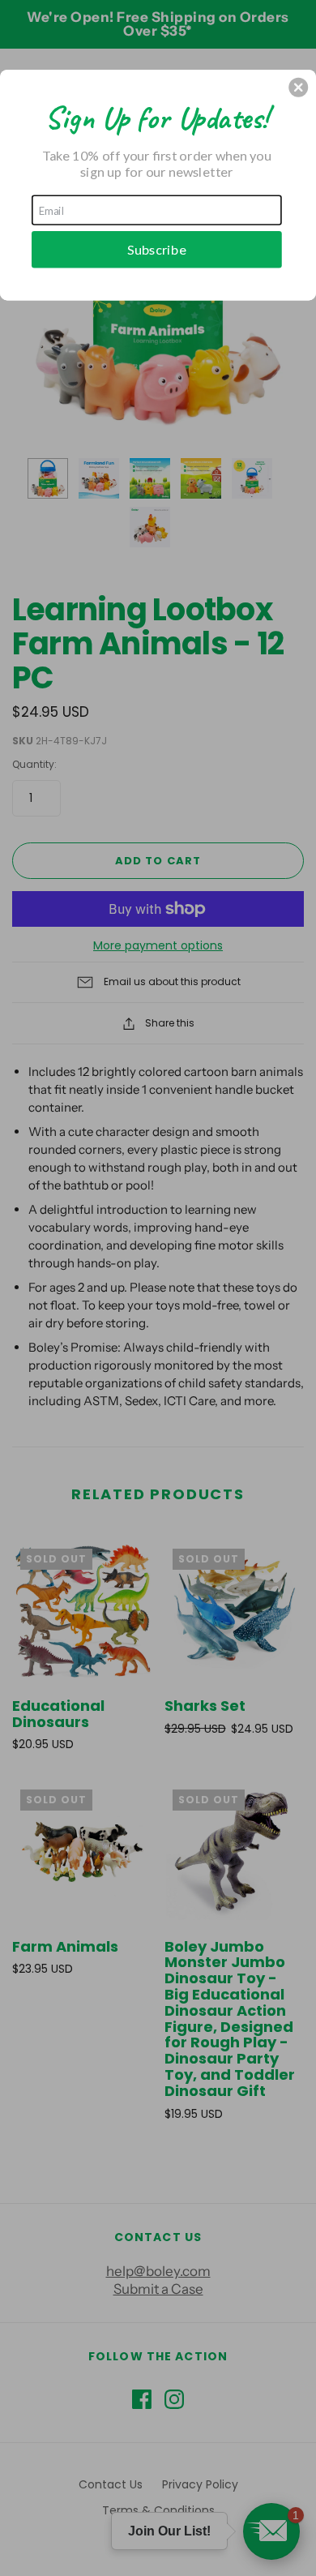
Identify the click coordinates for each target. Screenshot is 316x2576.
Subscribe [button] (157, 249)
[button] (298, 88)
